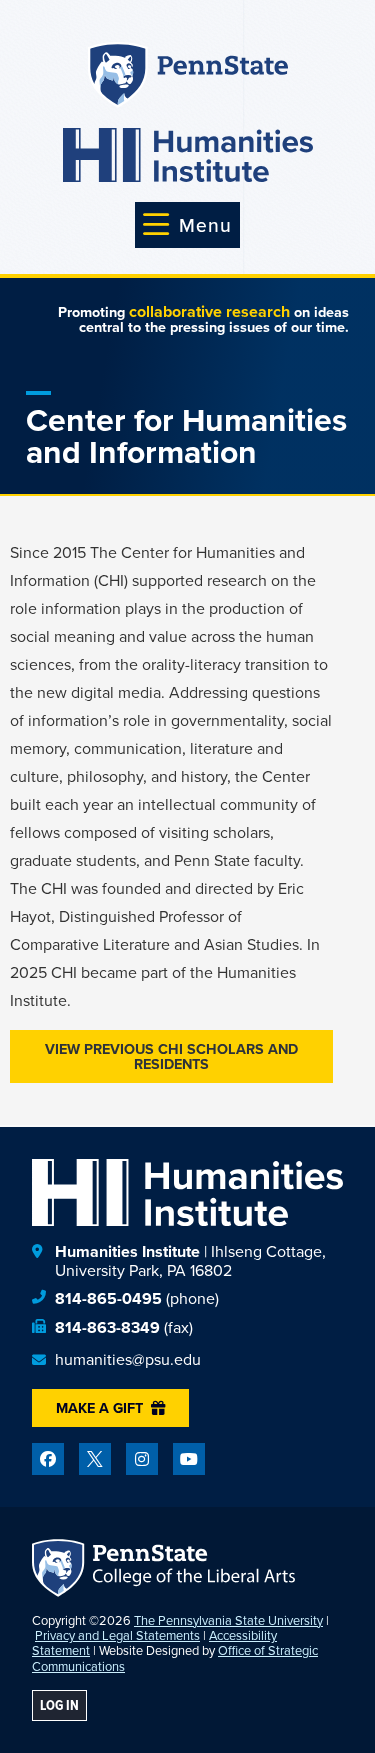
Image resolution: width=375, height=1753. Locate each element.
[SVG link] (188, 155)
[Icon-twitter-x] (95, 1459)
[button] (187, 225)
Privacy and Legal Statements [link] (117, 1635)
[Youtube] (189, 1459)
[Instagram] (142, 1459)
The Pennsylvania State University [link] (228, 1620)
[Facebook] (48, 1459)
